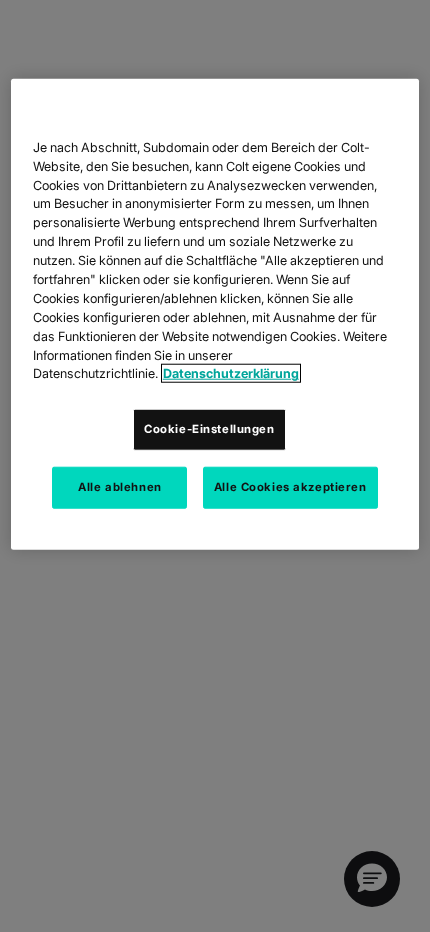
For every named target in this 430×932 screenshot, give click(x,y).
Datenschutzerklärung (231, 373)
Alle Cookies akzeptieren (290, 487)
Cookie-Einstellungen (209, 429)
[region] (215, 314)
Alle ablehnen (119, 487)
